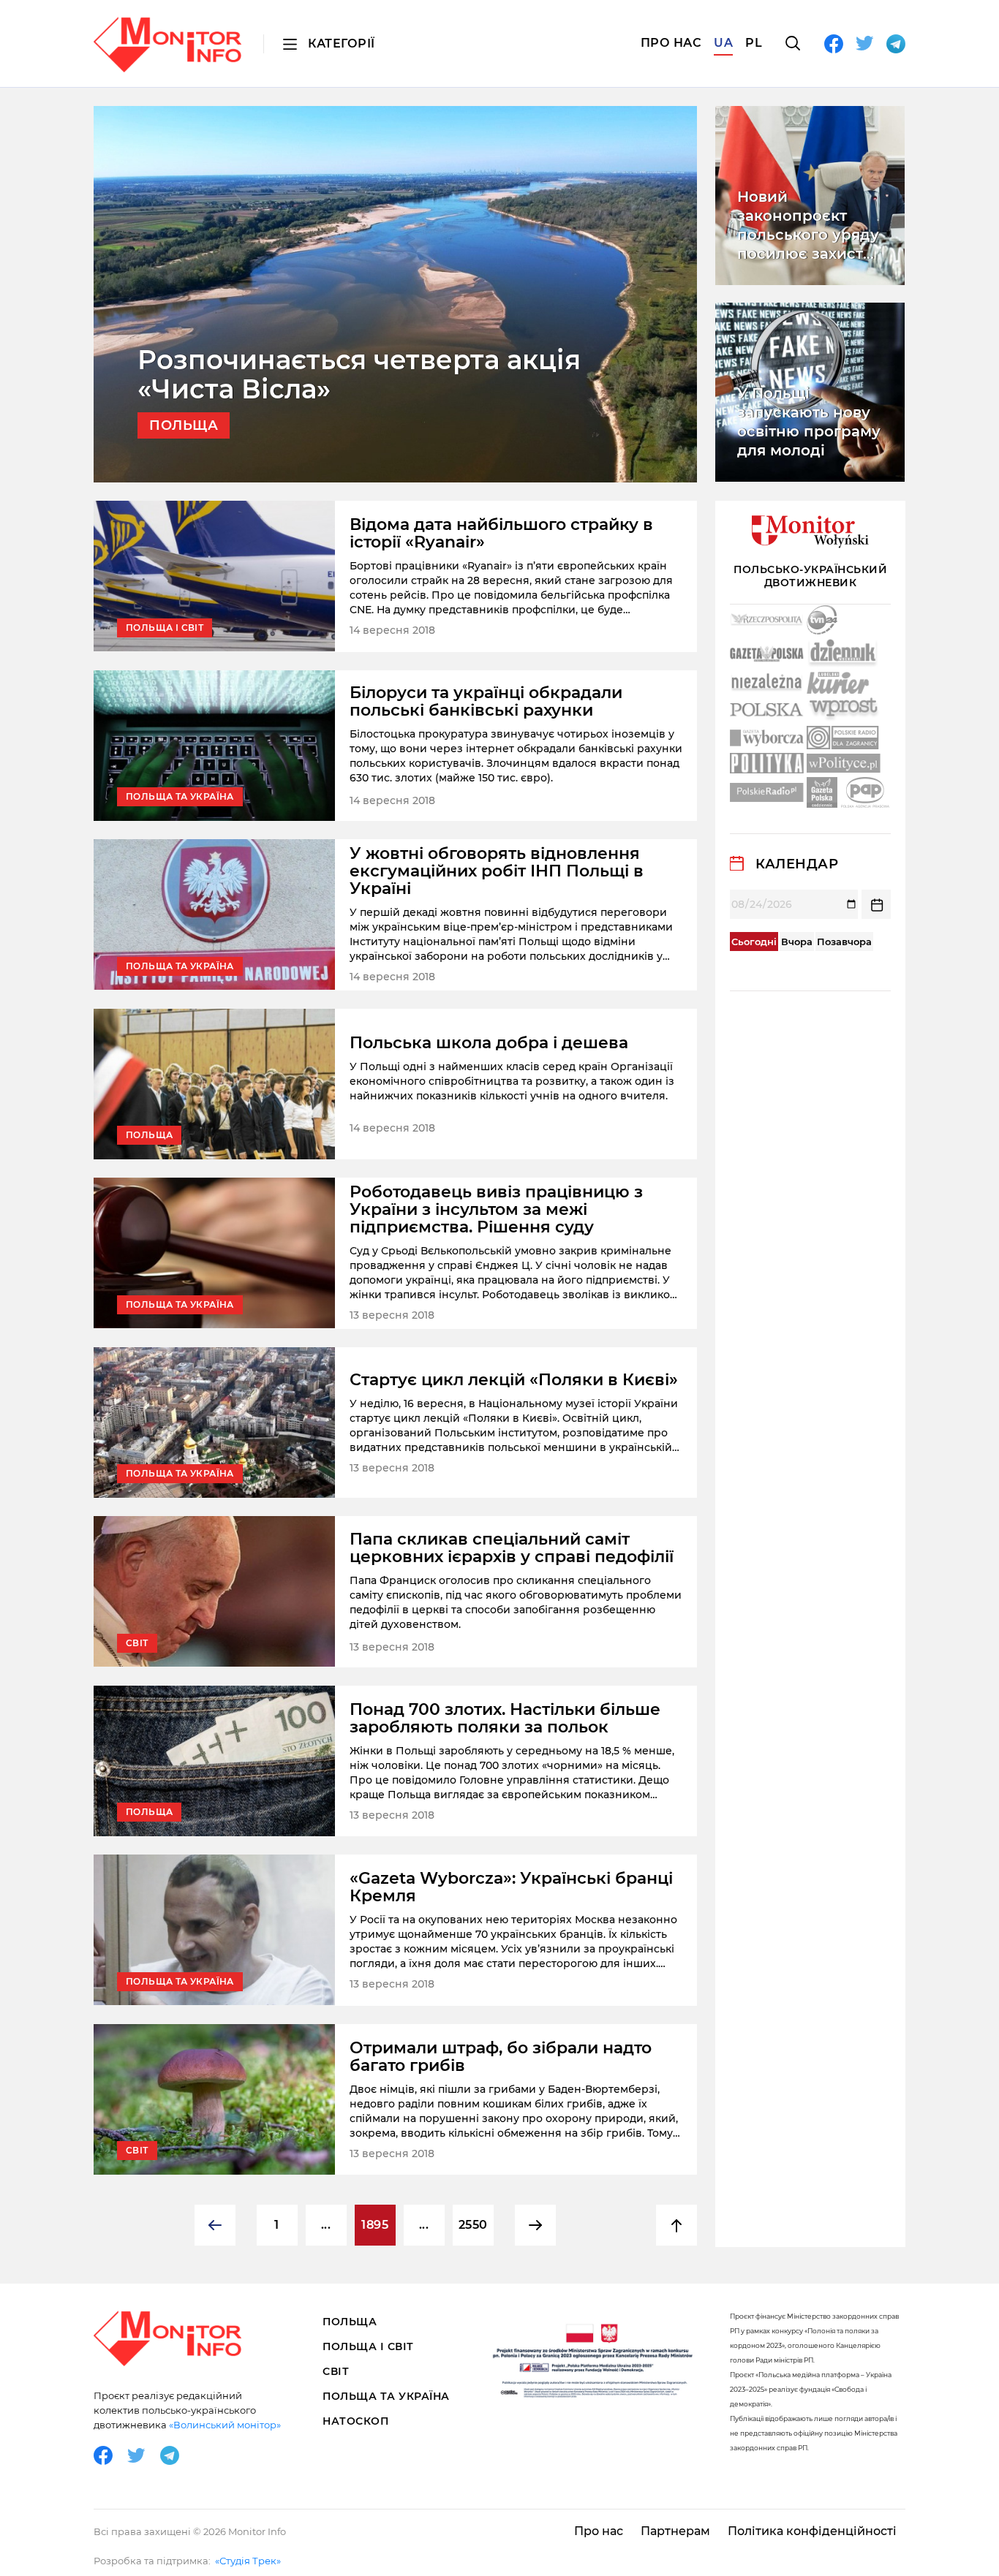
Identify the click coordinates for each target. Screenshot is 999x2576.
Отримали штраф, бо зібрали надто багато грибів (501, 2057)
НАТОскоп (355, 2421)
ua (723, 43)
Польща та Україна (386, 2396)
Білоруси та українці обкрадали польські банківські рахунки (486, 702)
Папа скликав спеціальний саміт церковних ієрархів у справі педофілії (512, 1548)
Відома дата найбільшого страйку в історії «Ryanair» (501, 534)
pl (754, 43)
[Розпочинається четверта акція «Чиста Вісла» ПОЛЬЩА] (395, 293)
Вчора (797, 942)
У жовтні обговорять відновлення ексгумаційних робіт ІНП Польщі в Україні (497, 871)
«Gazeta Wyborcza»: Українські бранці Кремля (511, 1887)
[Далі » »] (535, 2225)
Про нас (671, 43)
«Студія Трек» (248, 2561)
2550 (473, 2225)
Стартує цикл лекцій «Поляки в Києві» (514, 1380)
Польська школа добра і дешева (489, 1043)
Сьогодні (754, 942)
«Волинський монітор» (225, 2425)
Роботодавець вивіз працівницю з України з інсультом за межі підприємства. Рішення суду (496, 1210)
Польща (350, 2322)
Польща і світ (368, 2346)
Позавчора (844, 942)
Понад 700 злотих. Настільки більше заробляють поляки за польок (505, 1719)
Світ (336, 2371)
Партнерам (675, 2531)
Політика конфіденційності (812, 2531)
